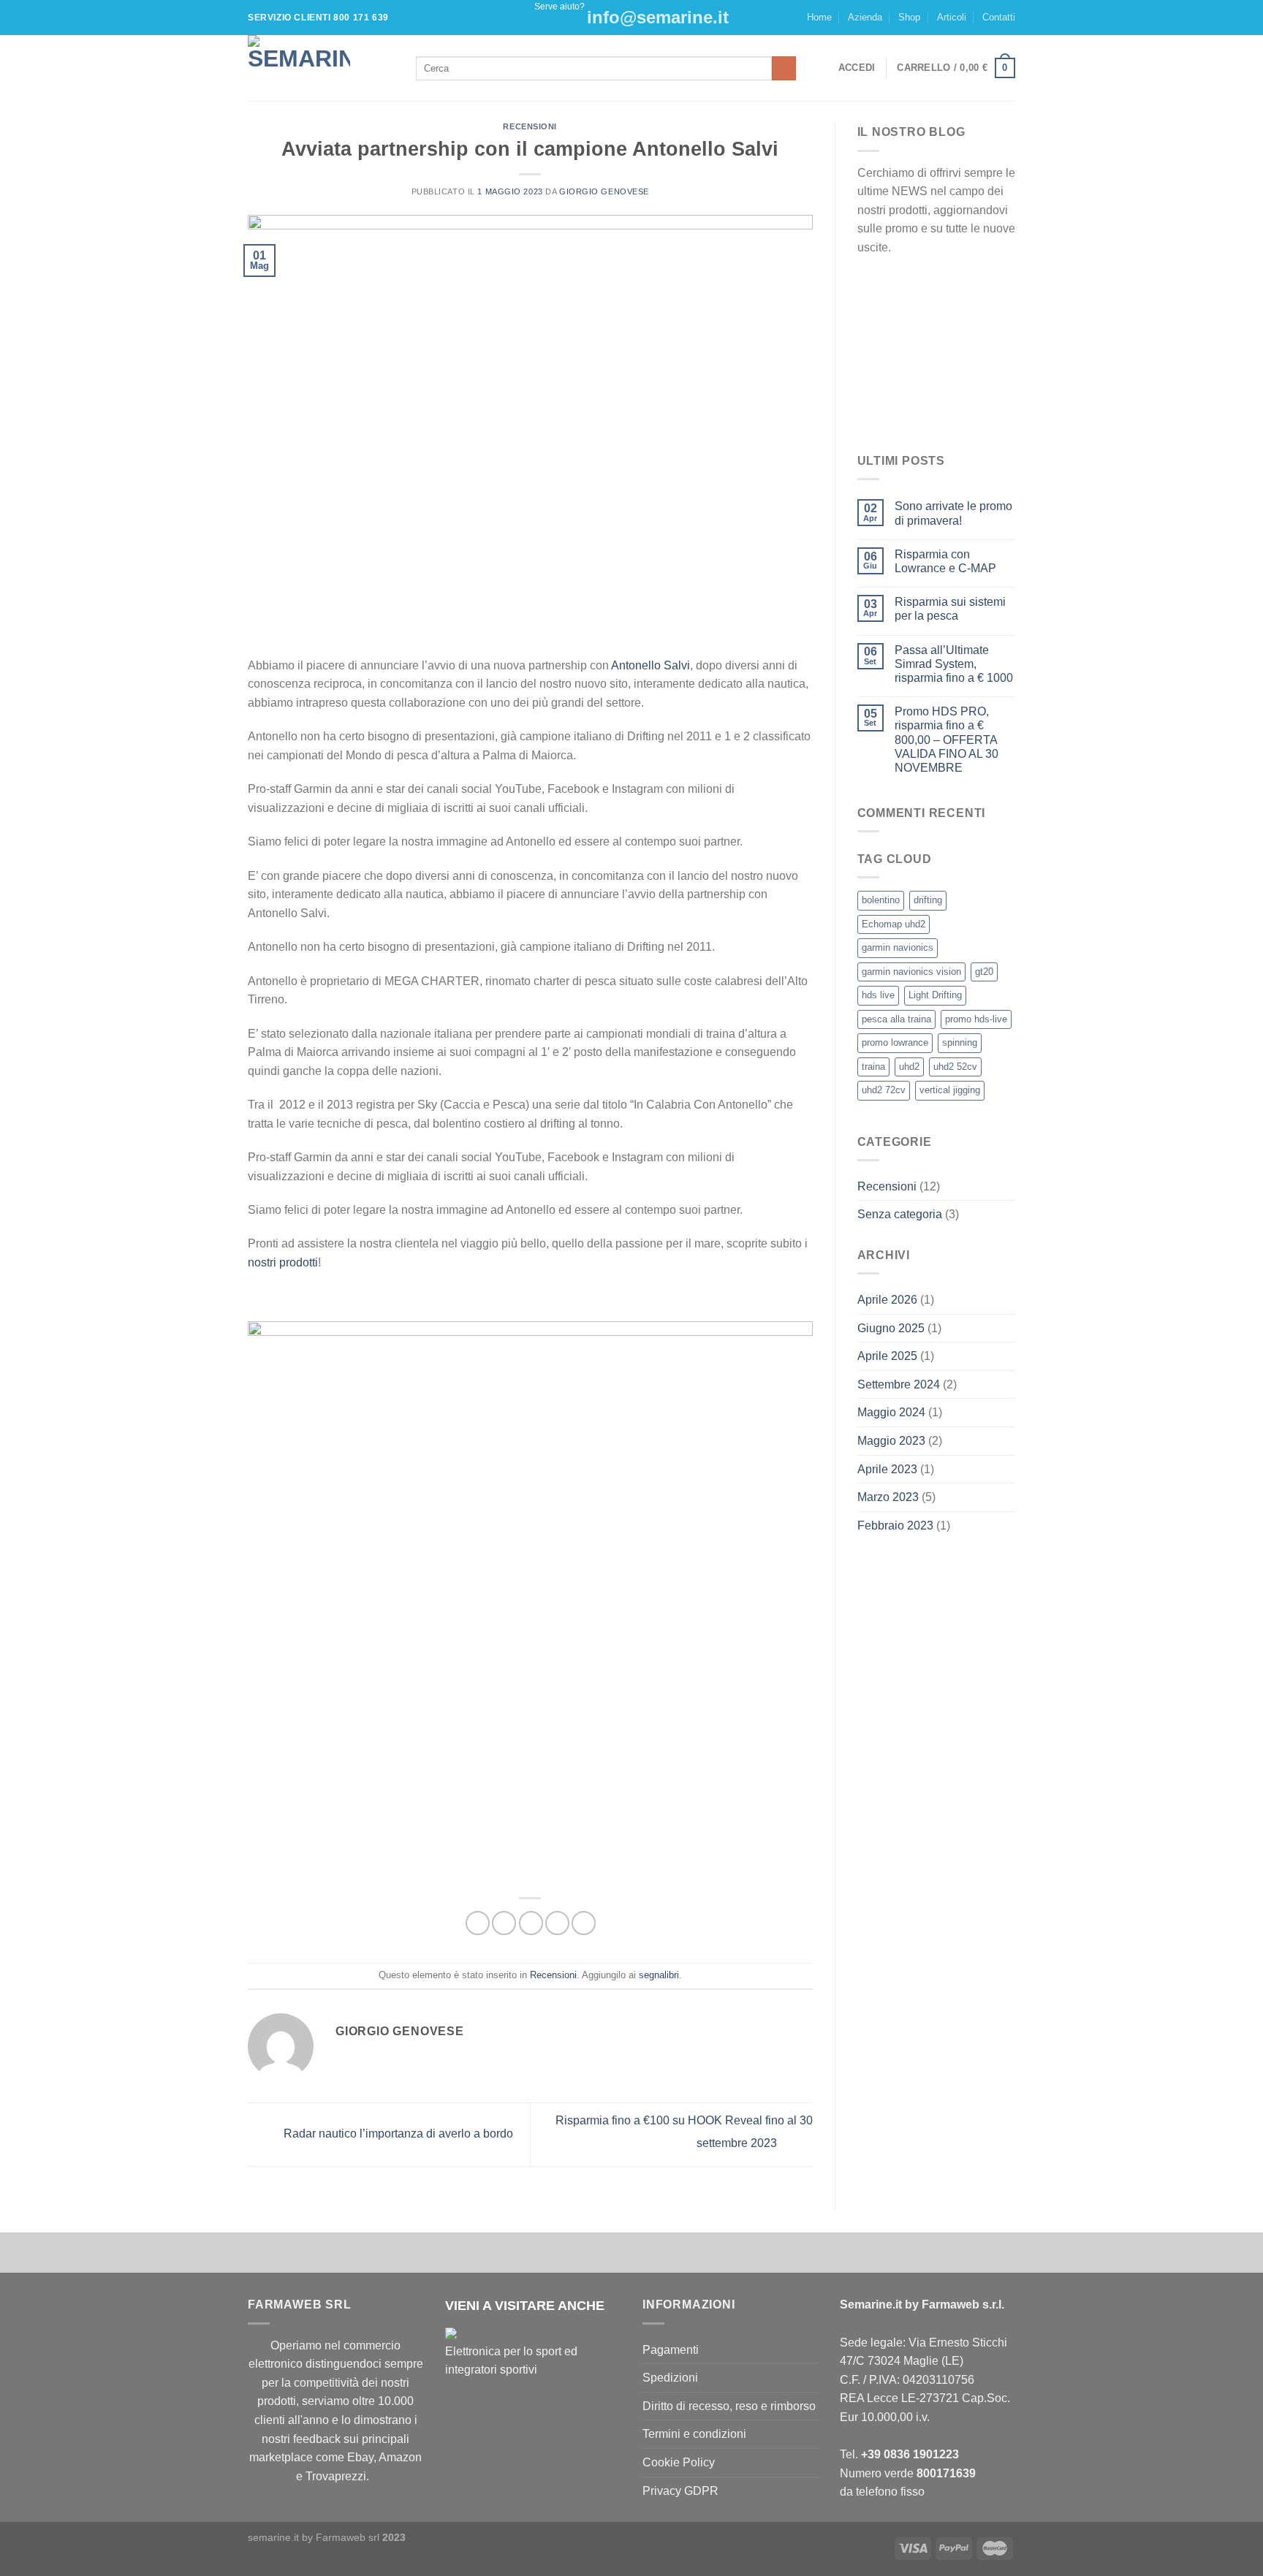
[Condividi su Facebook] (478, 1923)
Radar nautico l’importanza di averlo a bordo (397, 2134)
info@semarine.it (658, 17)
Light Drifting (935, 995)
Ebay (360, 2457)
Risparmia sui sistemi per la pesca (950, 609)
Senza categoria (900, 1214)
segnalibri (659, 1975)
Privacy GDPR (680, 2491)
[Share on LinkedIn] (584, 1923)
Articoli (952, 17)
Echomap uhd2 (894, 924)
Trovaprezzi (336, 2476)
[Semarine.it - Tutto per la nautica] (321, 68)
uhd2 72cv (884, 1090)
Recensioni (530, 126)
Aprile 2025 (887, 1356)
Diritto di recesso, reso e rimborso (729, 2406)
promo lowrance (895, 1042)
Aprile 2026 (887, 1300)
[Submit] (784, 69)
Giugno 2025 (891, 1328)
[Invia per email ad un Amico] (531, 1923)
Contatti (999, 17)
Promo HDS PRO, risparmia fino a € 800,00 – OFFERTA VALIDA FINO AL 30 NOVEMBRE (947, 740)
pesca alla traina (896, 1019)
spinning (960, 1042)
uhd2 (909, 1067)
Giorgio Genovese (604, 191)
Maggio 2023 (891, 1441)
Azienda (865, 17)
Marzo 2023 (888, 1497)
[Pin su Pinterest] (557, 1923)
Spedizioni (670, 2378)
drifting (928, 900)
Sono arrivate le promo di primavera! (953, 513)
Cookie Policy (679, 2462)
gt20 (984, 972)
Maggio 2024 (891, 1412)
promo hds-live (976, 1019)
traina (873, 1067)
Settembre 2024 (899, 1384)
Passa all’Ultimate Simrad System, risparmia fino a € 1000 (954, 664)
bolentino (881, 900)
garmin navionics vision (911, 972)
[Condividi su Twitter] (504, 1923)
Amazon (400, 2457)
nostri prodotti (283, 1262)
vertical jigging (950, 1090)
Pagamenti (671, 2350)
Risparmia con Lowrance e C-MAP (945, 561)
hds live (878, 995)
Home (819, 17)
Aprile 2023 (887, 1469)
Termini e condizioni (694, 2434)
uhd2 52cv (955, 1067)
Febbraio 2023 (895, 1526)
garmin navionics (898, 947)
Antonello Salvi (651, 665)
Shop (909, 17)
